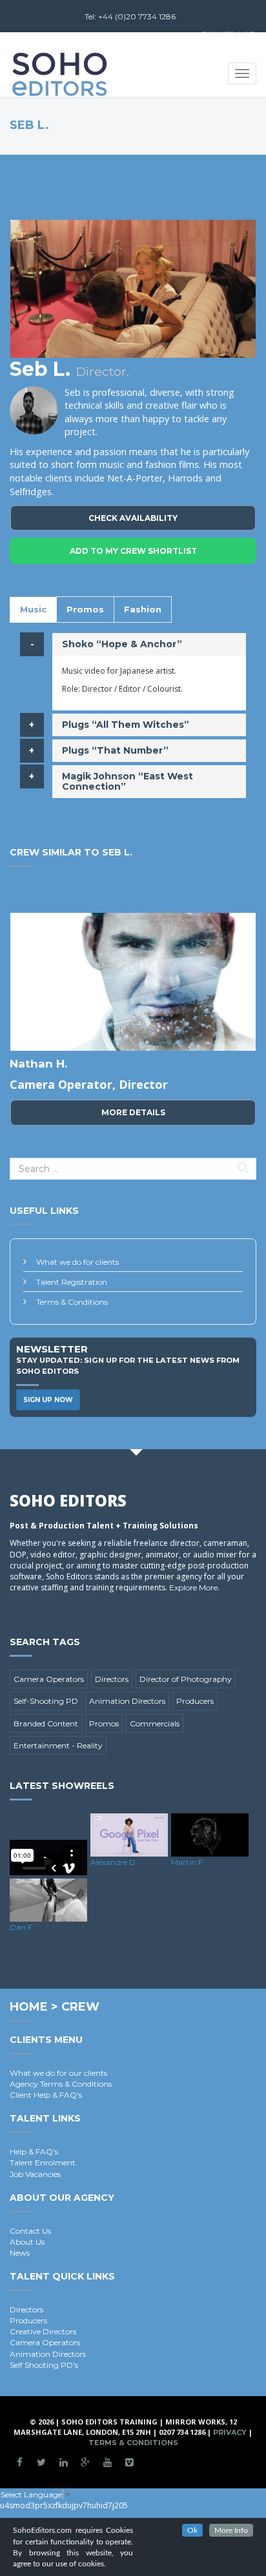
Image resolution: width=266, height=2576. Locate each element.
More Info (231, 2530)
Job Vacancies (35, 2174)
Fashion (143, 609)
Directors (112, 1679)
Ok (192, 2530)
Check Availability (133, 518)
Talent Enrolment (43, 2162)
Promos (85, 609)
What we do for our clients (58, 2073)
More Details (133, 1112)
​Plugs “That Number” (115, 750)
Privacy (230, 2432)
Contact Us (30, 2231)
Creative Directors (43, 2331)
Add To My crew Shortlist (133, 551)
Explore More (193, 1587)
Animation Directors (127, 1701)
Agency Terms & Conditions (61, 2084)
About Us (27, 2242)
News (20, 2253)
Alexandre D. (114, 1862)
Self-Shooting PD (46, 1701)
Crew (80, 2007)
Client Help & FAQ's (46, 2095)
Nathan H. (38, 1064)
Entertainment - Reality (58, 1745)
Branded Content (46, 1723)
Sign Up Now (48, 1400)
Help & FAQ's (34, 2152)
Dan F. (22, 1927)
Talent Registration (72, 1282)
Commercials (155, 1723)
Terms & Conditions (72, 1302)
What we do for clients (77, 1262)
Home (29, 2007)
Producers (195, 1701)
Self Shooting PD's (44, 2365)
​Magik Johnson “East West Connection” (128, 781)
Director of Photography (186, 1679)
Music (33, 609)
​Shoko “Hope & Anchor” (122, 644)
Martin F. (188, 1862)
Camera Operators (49, 1679)
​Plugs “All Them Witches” (126, 725)
